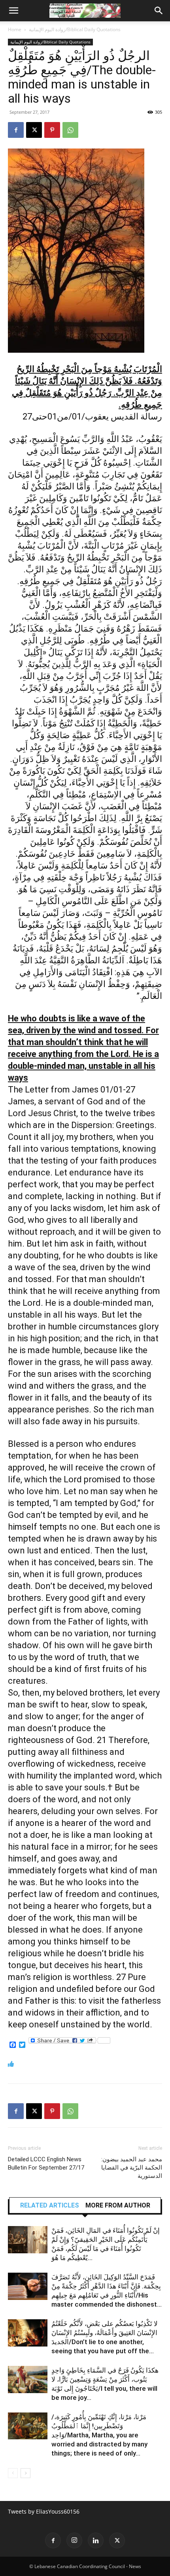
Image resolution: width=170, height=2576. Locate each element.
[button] (13, 11)
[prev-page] (13, 2473)
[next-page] (25, 2473)
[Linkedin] (96, 2540)
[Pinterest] (52, 130)
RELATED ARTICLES (50, 2206)
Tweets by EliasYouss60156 (44, 2511)
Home (15, 29)
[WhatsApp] (70, 130)
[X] (34, 130)
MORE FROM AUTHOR (118, 2206)
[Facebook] (16, 130)
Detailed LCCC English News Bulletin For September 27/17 (46, 2163)
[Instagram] (74, 2540)
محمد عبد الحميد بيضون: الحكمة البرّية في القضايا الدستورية (132, 2168)
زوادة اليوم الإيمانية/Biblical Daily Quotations (75, 29)
